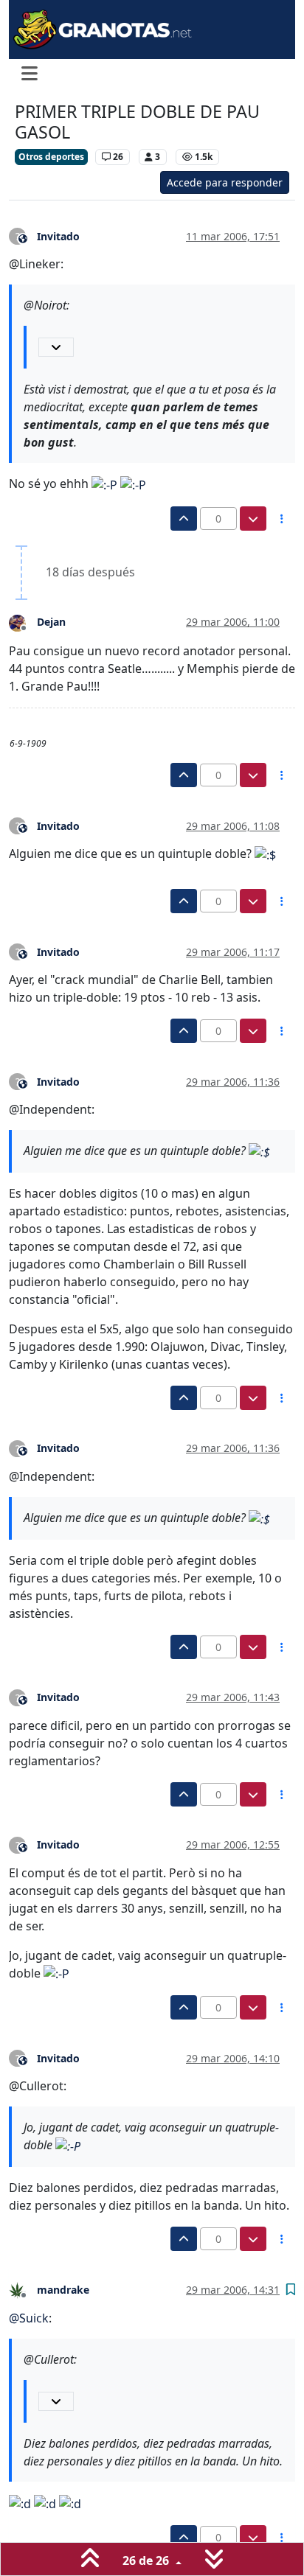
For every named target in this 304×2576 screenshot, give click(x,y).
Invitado (58, 236)
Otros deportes (51, 157)
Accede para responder (225, 182)
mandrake (63, 2290)
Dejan (51, 622)
